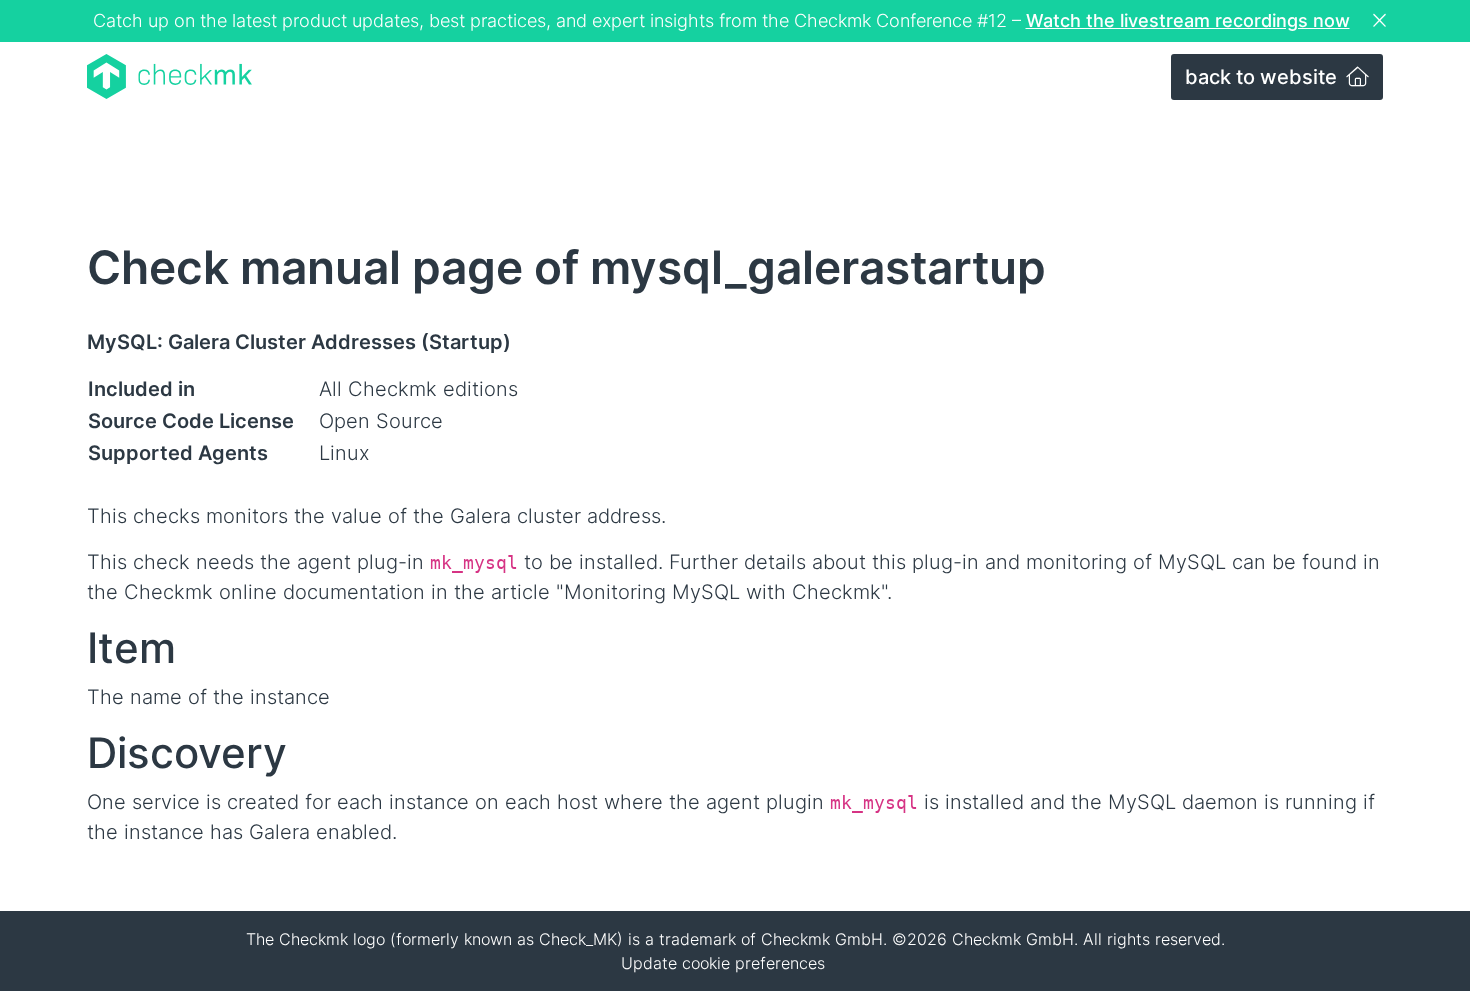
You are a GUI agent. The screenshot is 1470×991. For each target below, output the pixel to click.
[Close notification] (1382, 21)
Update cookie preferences (723, 963)
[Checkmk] (169, 76)
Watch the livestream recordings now (1188, 20)
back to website (1263, 77)
